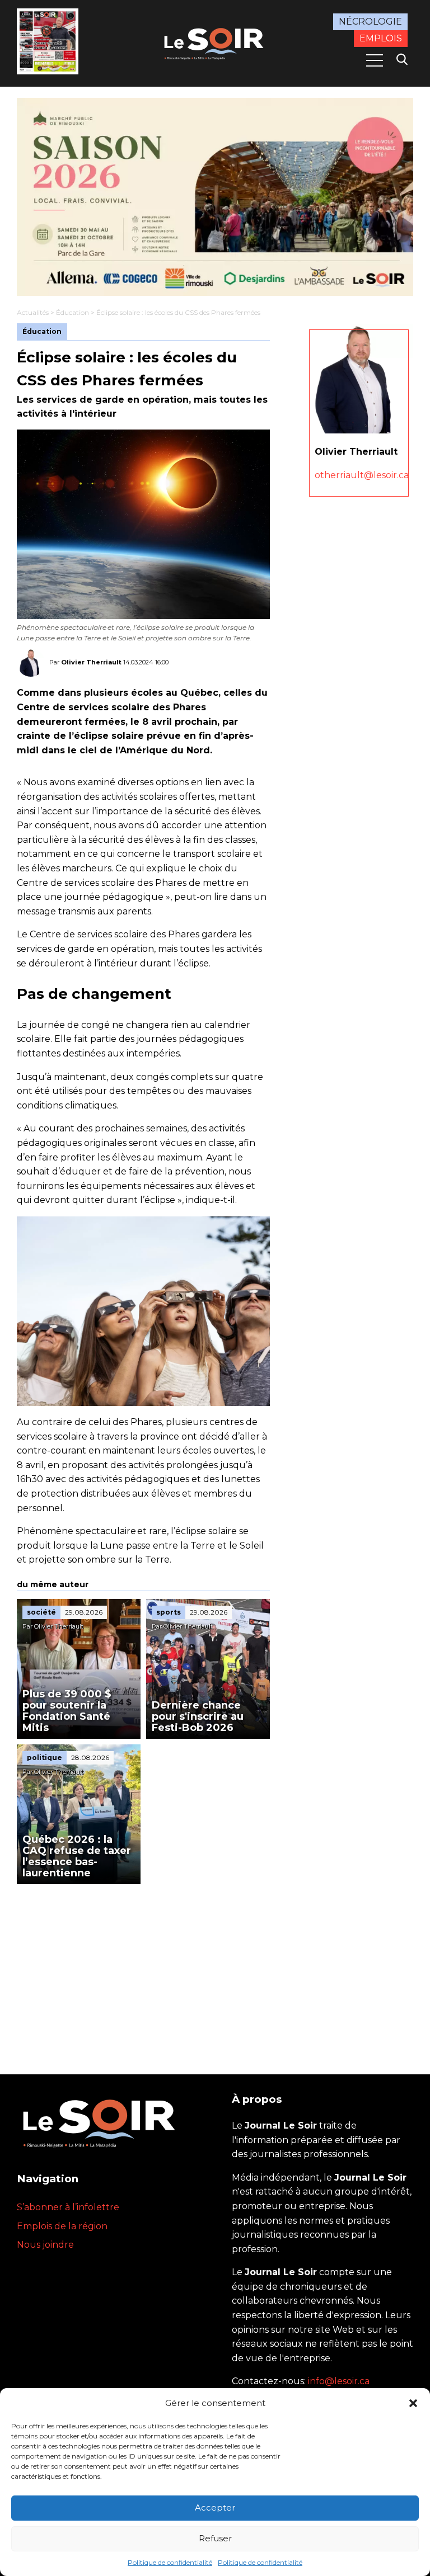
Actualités (33, 312)
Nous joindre (45, 2245)
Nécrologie (370, 22)
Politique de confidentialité (170, 2562)
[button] (413, 2403)
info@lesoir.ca (339, 2381)
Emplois (381, 38)
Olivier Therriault (91, 662)
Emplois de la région (62, 2226)
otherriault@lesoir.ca (362, 475)
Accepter (215, 2507)
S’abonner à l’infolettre (68, 2207)
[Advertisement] (143, 1968)
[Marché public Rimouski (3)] (215, 197)
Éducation (73, 312)
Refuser (215, 2538)
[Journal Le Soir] (215, 42)
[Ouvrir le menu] (375, 60)
